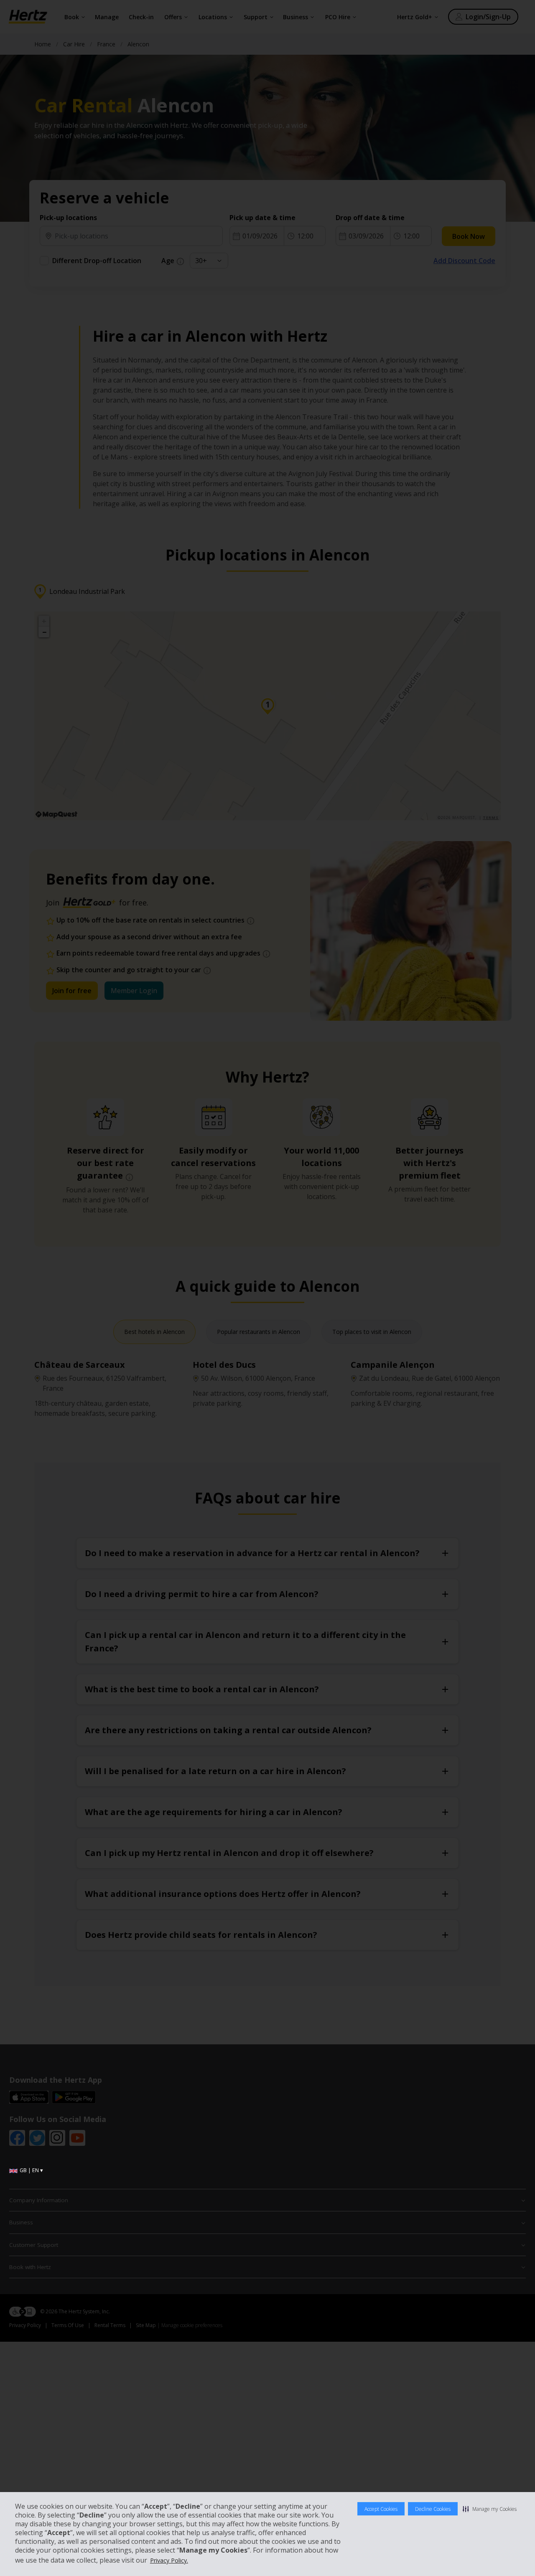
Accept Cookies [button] (381, 2509)
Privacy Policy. (169, 2560)
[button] (490, 2509)
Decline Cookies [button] (433, 2509)
